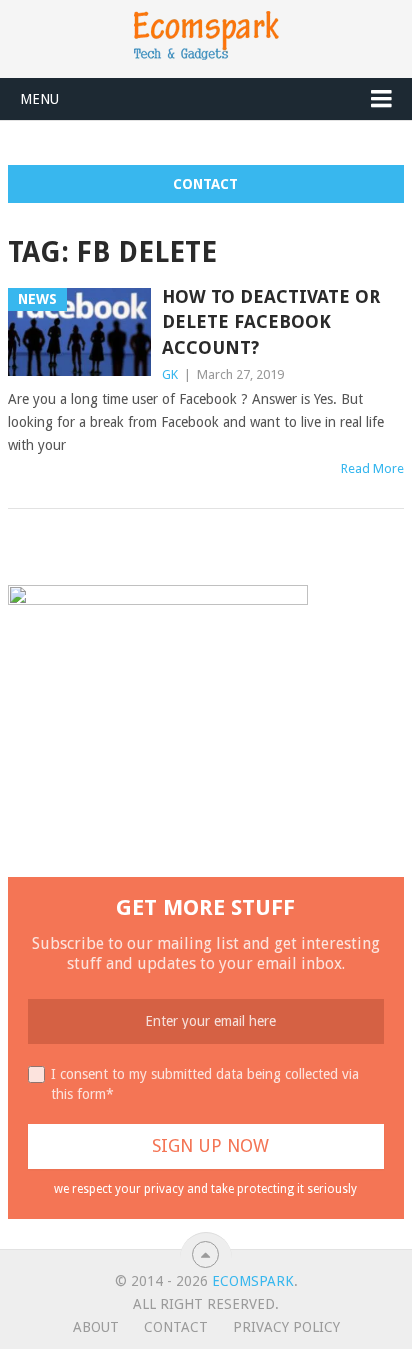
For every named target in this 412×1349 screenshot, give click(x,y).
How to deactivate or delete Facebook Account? (271, 321)
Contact (205, 184)
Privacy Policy (286, 1327)
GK (170, 374)
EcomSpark (253, 1281)
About (96, 1327)
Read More (372, 468)
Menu (39, 99)
